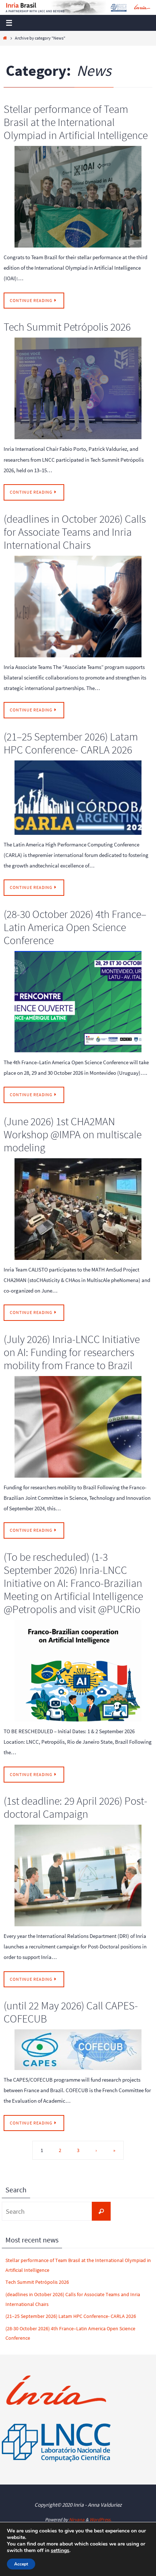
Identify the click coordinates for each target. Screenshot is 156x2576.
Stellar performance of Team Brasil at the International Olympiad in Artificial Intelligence (76, 122)
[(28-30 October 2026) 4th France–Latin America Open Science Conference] (78, 1002)
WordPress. (100, 2520)
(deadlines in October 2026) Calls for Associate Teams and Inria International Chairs (75, 532)
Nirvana (77, 2520)
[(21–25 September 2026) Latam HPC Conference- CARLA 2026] (78, 798)
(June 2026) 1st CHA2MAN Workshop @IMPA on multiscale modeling (73, 1134)
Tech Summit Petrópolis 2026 (67, 327)
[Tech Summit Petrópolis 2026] (78, 388)
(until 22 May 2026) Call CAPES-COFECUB (71, 2012)
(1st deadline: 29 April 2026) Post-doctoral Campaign (75, 1807)
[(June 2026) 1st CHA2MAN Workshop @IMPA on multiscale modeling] (78, 1209)
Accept (21, 2564)
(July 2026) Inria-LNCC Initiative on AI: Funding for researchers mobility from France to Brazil (72, 1352)
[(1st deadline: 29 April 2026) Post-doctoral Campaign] (78, 1875)
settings (60, 2551)
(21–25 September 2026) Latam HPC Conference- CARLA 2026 (71, 743)
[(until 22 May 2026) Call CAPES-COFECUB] (78, 2050)
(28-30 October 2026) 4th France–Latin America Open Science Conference (75, 927)
